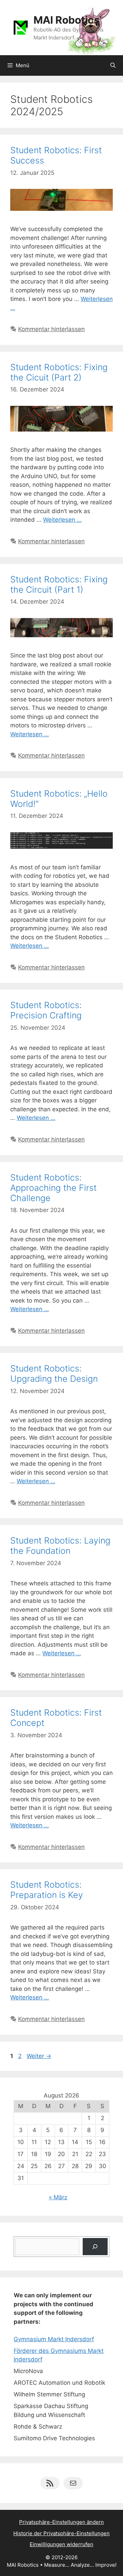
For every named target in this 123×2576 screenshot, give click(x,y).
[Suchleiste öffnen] (113, 65)
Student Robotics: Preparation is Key (47, 1890)
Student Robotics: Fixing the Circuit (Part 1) (59, 584)
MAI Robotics (67, 20)
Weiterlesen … (62, 520)
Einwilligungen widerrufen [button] (61, 2544)
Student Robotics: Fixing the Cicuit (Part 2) (59, 372)
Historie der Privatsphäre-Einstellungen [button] (61, 2533)
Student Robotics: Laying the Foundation (60, 1546)
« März (58, 2197)
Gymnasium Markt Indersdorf (54, 2339)
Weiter (39, 2056)
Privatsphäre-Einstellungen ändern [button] (61, 2522)
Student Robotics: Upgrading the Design (54, 1374)
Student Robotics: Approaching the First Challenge (53, 1188)
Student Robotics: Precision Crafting (46, 1010)
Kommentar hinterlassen (51, 329)
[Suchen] (95, 2247)
